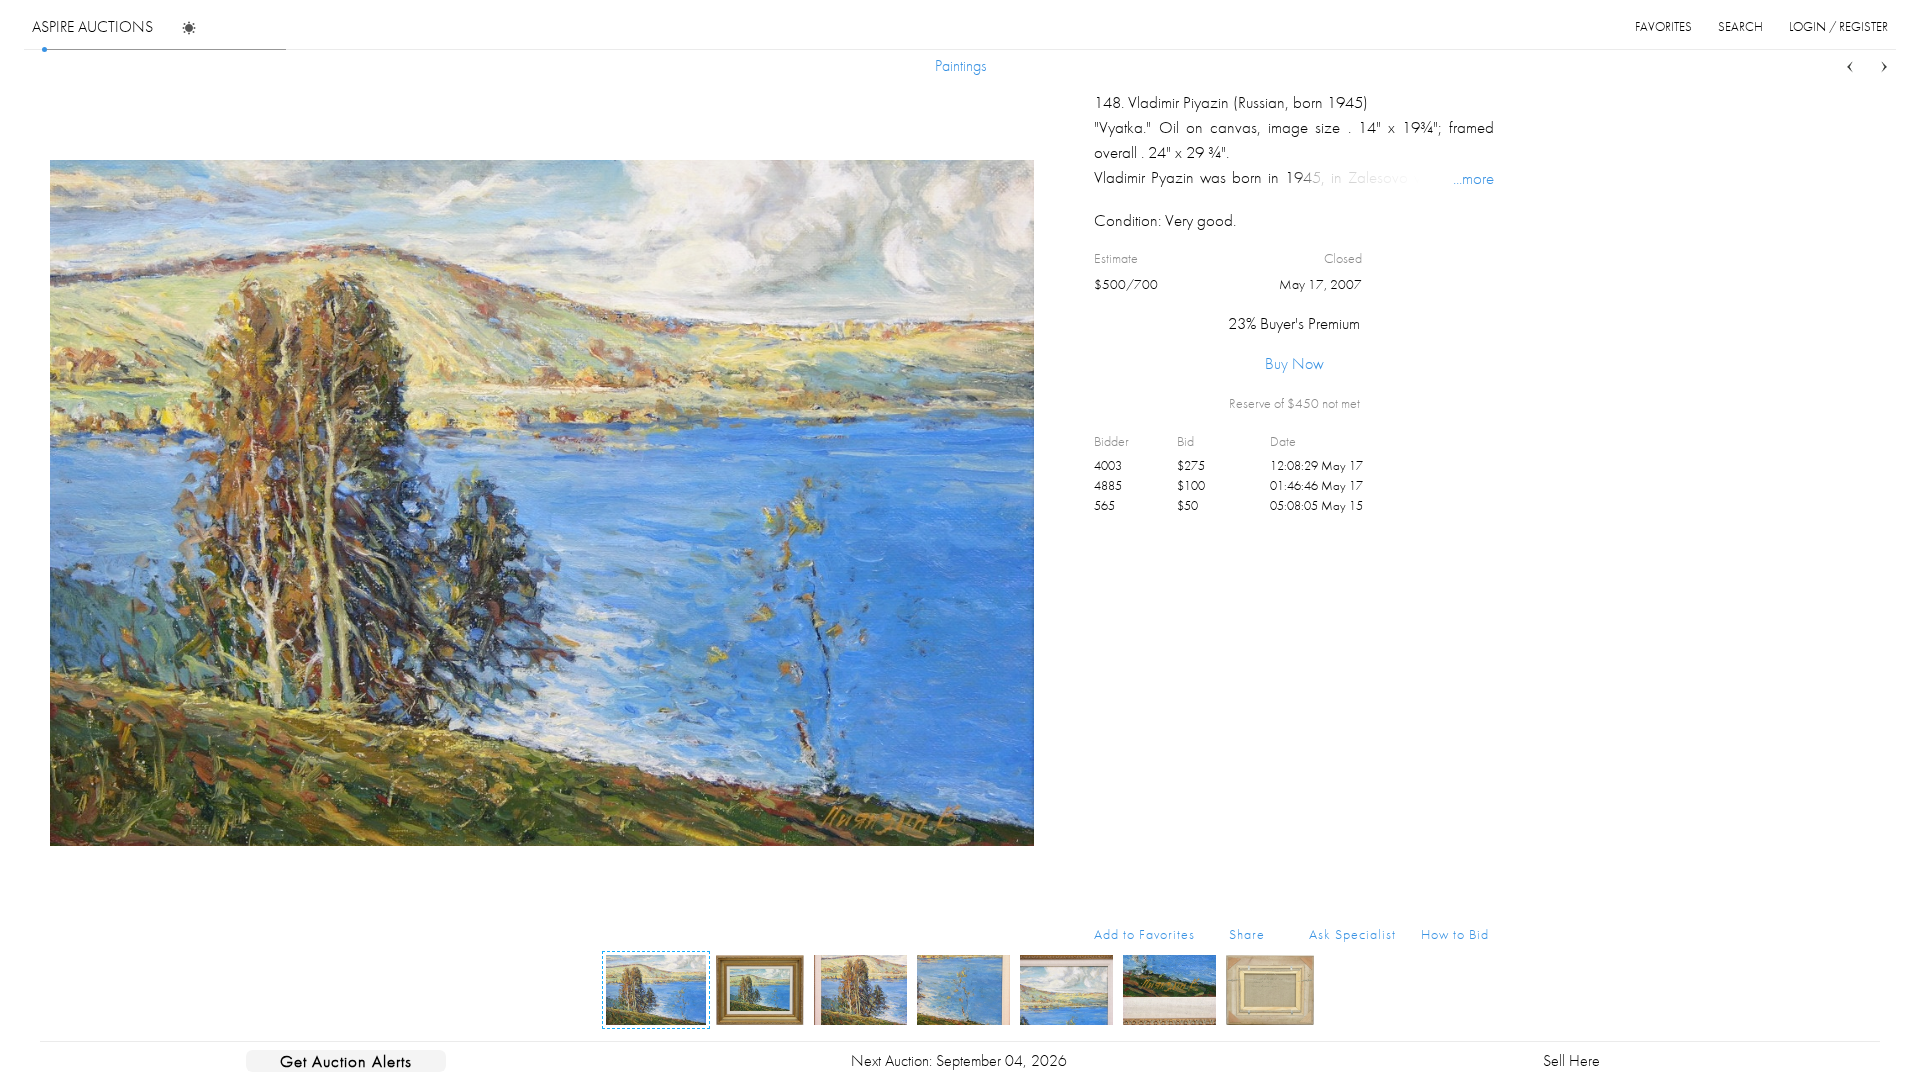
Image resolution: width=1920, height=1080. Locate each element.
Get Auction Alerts (346, 1061)
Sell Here (1571, 1060)
